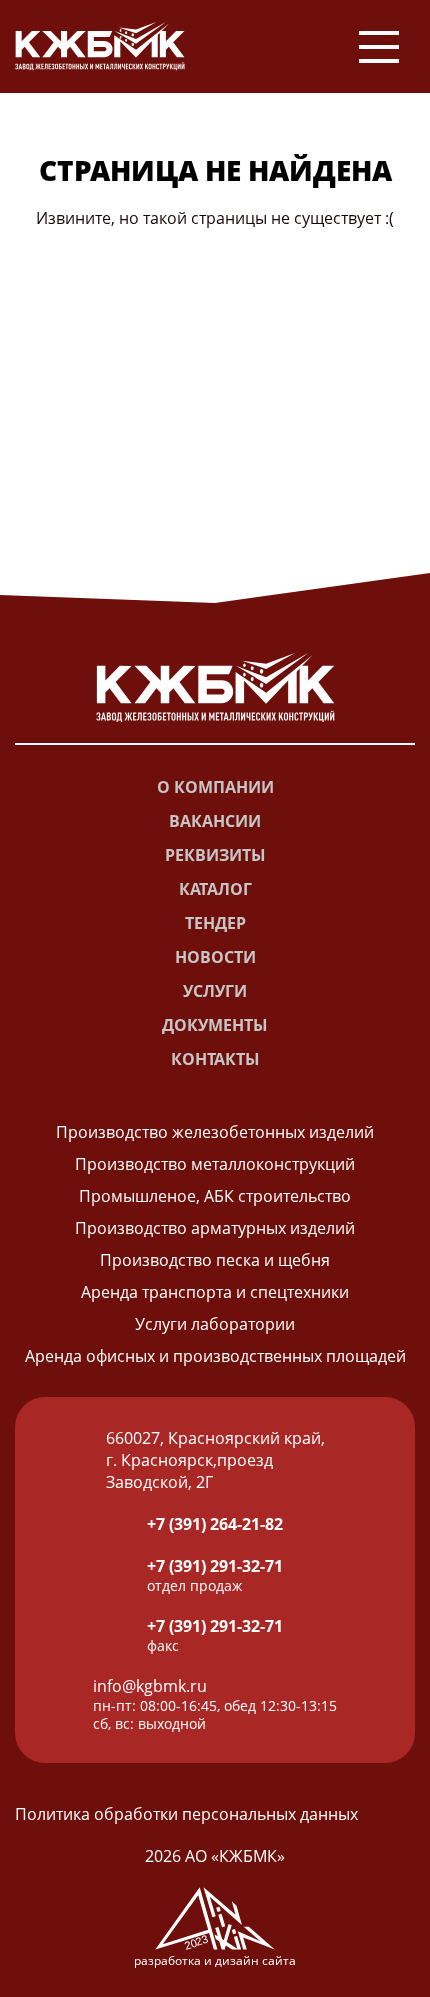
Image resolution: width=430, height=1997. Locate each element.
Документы (215, 1025)
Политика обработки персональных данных (186, 1814)
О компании (215, 787)
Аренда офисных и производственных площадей (215, 1356)
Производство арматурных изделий (215, 1228)
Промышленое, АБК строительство (215, 1196)
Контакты (215, 1059)
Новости (215, 957)
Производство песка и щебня (215, 1260)
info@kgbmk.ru (150, 1686)
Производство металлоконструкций (215, 1164)
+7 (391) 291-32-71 (215, 1566)
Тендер (215, 923)
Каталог (215, 889)
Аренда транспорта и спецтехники (215, 1292)
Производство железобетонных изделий (215, 1132)
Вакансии (215, 821)
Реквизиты (215, 855)
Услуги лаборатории (215, 1324)
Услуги (215, 991)
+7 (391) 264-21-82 (215, 1524)
